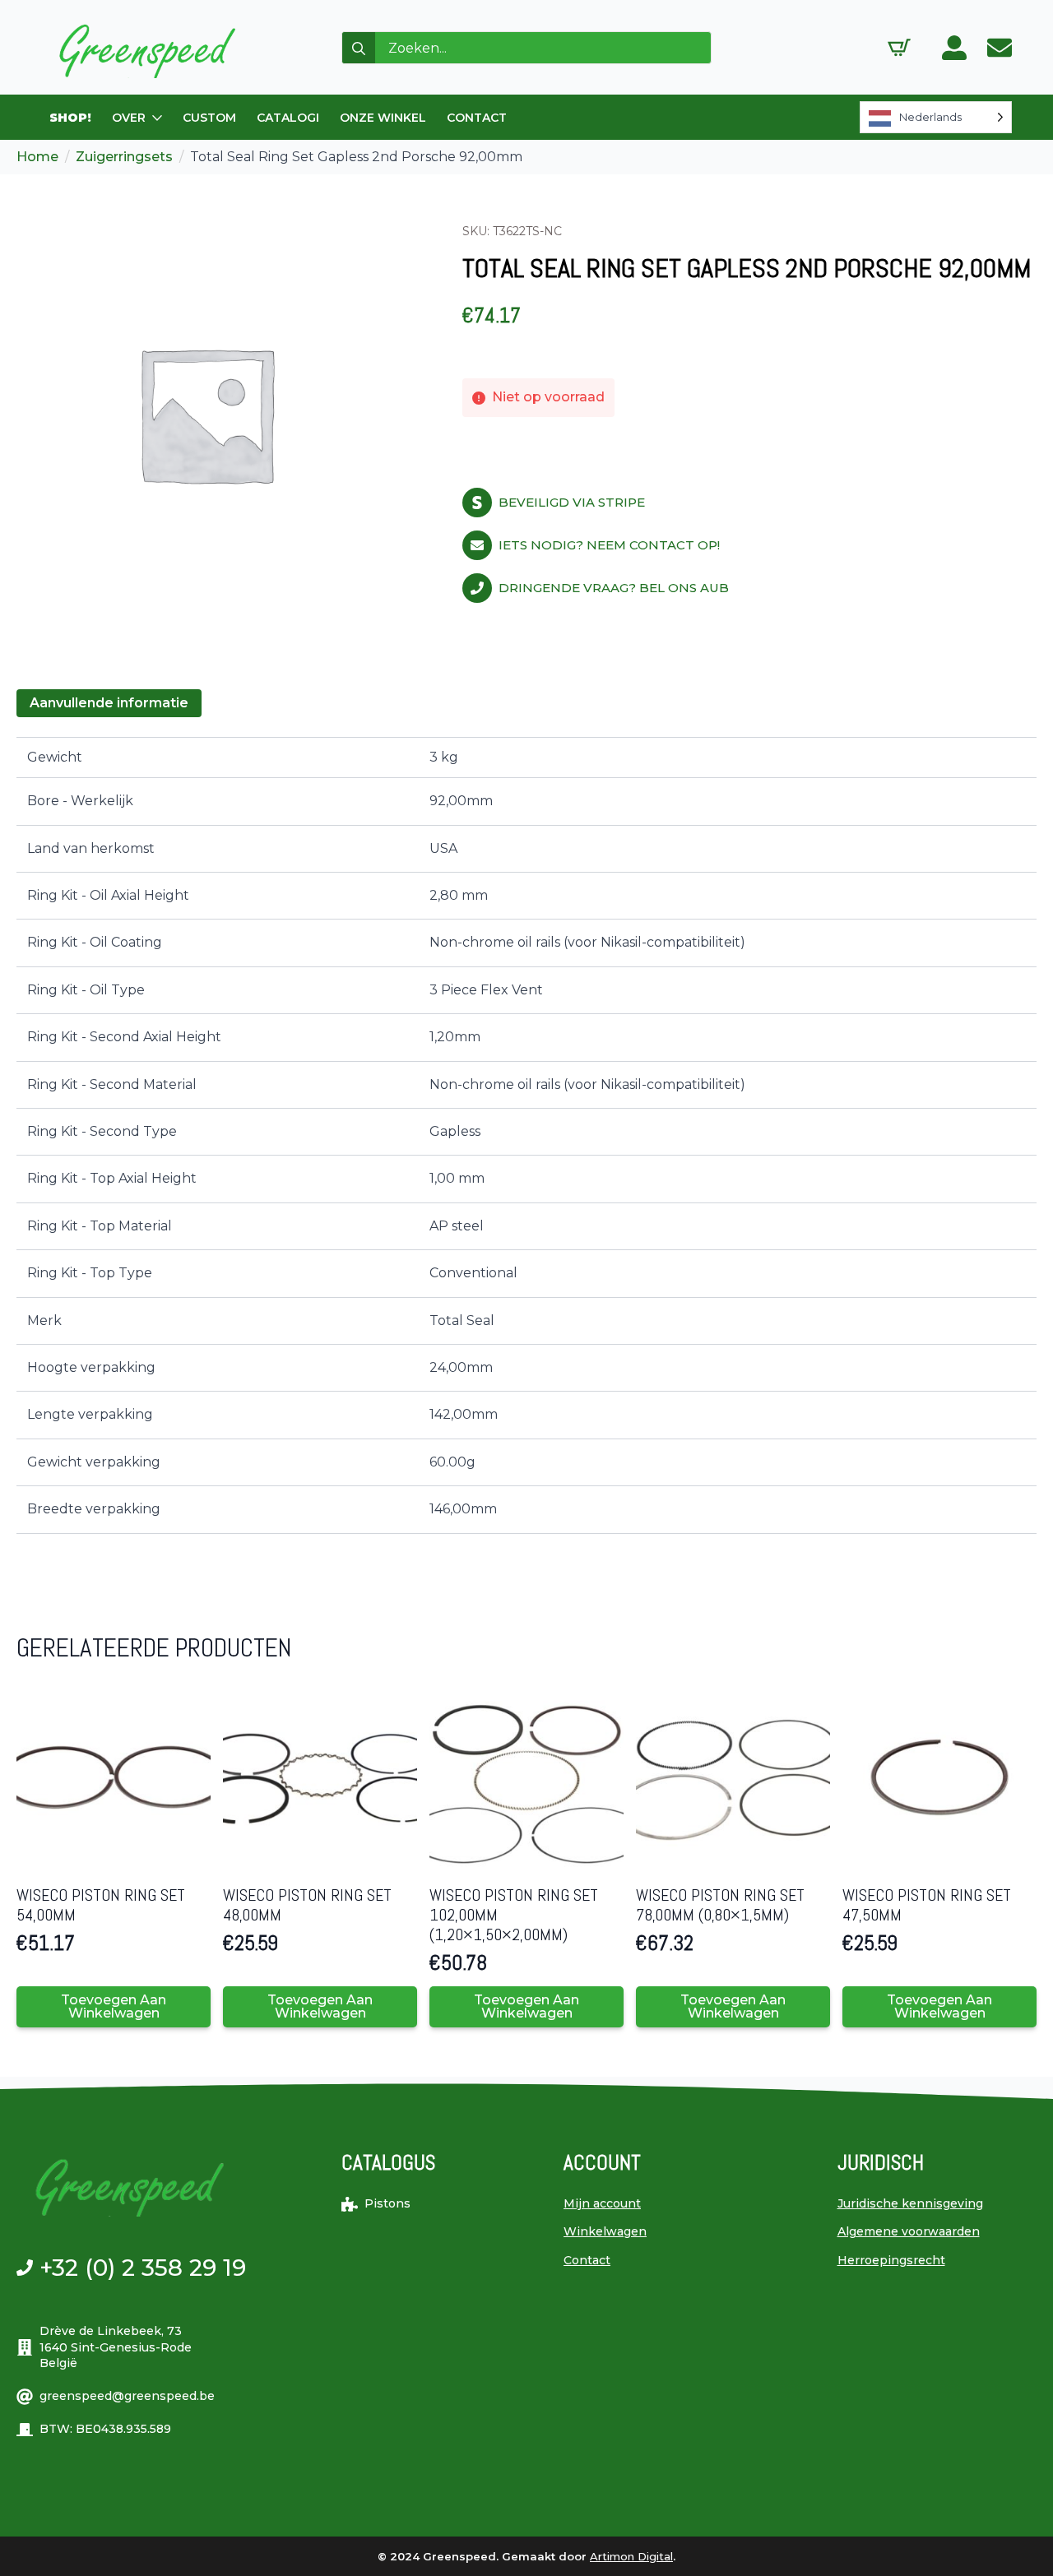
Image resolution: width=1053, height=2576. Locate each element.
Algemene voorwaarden (909, 2231)
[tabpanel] (526, 1135)
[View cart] (899, 48)
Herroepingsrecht (891, 2260)
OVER (129, 118)
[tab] (109, 703)
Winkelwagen (605, 2231)
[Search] (359, 49)
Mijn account (602, 2203)
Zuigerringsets (124, 157)
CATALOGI (288, 118)
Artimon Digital (631, 2556)
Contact (587, 2260)
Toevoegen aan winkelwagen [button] (114, 2006)
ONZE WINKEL (383, 118)
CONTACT (477, 118)
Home (37, 157)
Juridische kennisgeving (910, 2203)
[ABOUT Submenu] (158, 118)
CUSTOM (209, 118)
